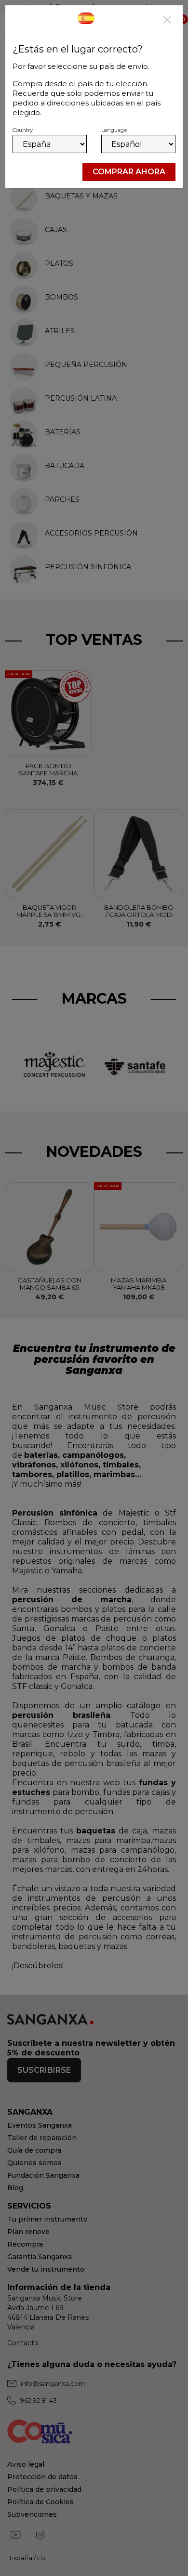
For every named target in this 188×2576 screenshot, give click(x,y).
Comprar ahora (129, 172)
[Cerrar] (167, 21)
